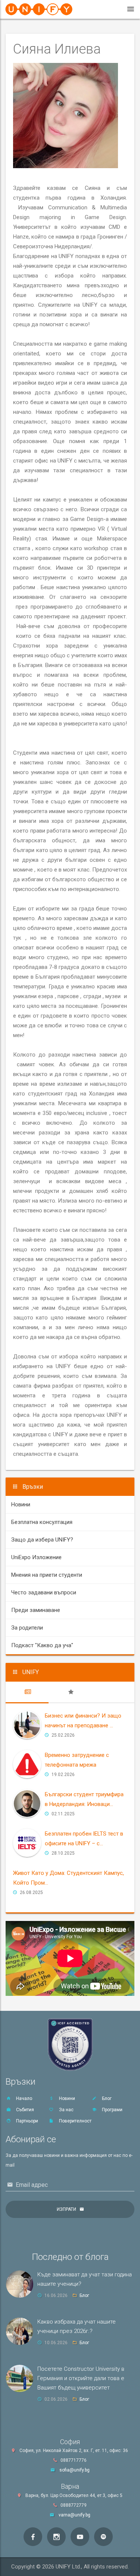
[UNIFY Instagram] (56, 2537)
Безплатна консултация (42, 1522)
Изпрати (66, 2209)
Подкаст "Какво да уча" (42, 1645)
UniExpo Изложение (36, 1557)
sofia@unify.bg (74, 2470)
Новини (21, 1504)
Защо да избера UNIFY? (42, 1540)
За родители (27, 1628)
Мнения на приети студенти (47, 1575)
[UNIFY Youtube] (80, 2537)
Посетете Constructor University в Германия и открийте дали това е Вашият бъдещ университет (81, 2378)
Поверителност (75, 2121)
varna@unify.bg (74, 2515)
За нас (66, 2110)
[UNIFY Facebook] (33, 2537)
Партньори (27, 2121)
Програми (112, 2110)
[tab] (27, 1692)
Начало (24, 2098)
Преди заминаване (36, 1610)
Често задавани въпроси (44, 1592)
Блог (106, 2098)
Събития (24, 2110)
